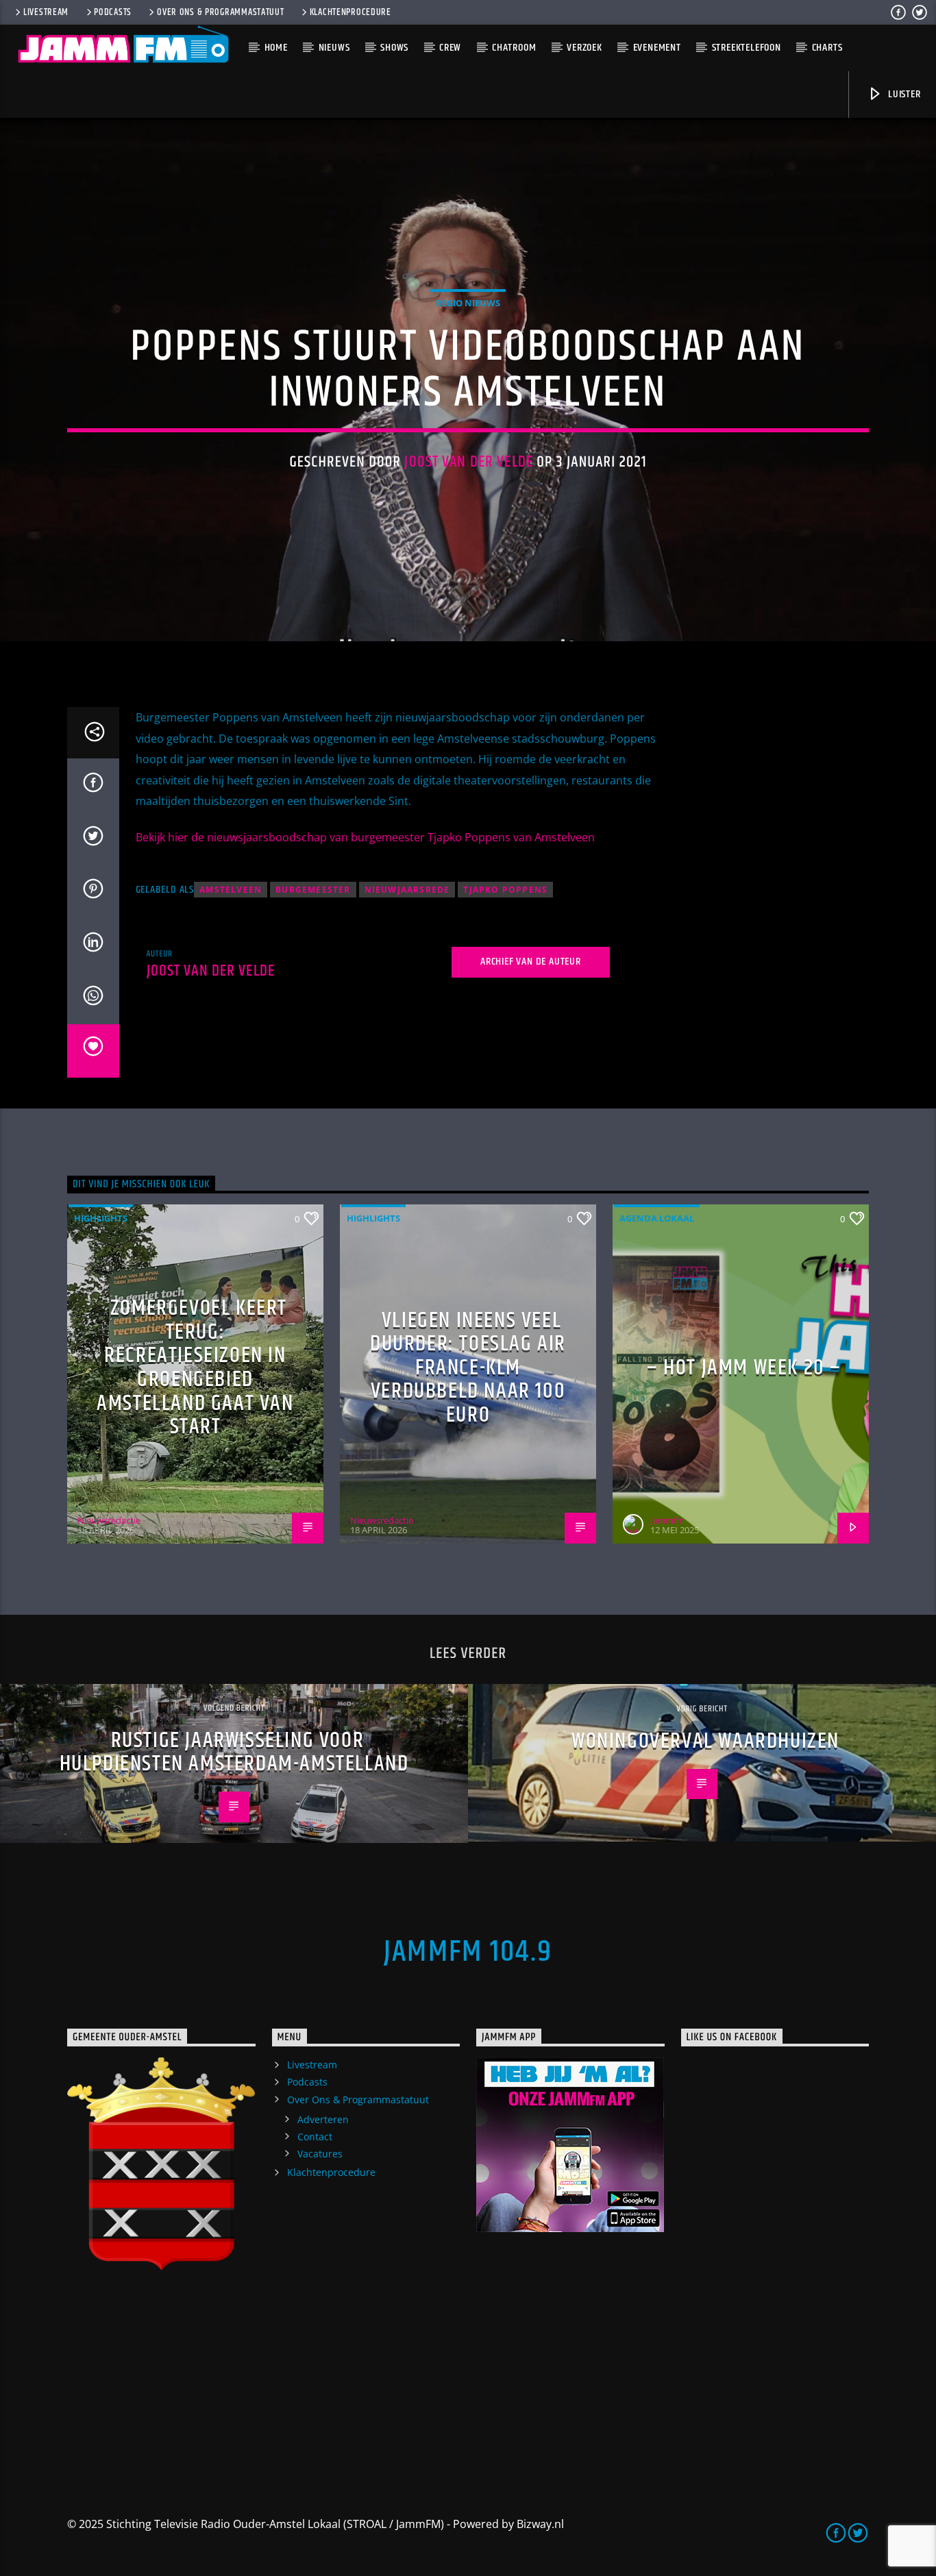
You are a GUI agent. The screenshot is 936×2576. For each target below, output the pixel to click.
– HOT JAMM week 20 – (744, 1368)
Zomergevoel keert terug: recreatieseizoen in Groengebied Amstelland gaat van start (195, 1367)
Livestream (46, 12)
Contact (315, 2137)
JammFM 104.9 (468, 1952)
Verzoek (584, 48)
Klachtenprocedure (350, 12)
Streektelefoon (747, 48)
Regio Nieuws (468, 303)
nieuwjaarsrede (407, 890)
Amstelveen (231, 890)
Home (276, 48)
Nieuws (334, 48)
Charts (827, 48)
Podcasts (113, 12)
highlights (101, 1218)
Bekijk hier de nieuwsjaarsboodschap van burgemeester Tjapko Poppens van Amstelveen (365, 837)
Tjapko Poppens (505, 890)
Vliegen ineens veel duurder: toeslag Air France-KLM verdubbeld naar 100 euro (468, 1368)
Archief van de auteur (531, 962)
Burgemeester (313, 890)
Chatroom (514, 48)
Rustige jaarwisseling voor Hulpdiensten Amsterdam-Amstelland (234, 1753)
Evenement (657, 48)
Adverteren (323, 2119)
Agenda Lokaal (657, 1218)
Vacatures (320, 2154)
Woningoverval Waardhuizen (705, 1741)
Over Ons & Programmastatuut (220, 12)
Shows (394, 48)
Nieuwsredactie (109, 1520)
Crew (450, 48)
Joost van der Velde (469, 462)
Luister (903, 94)
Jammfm (667, 1520)
